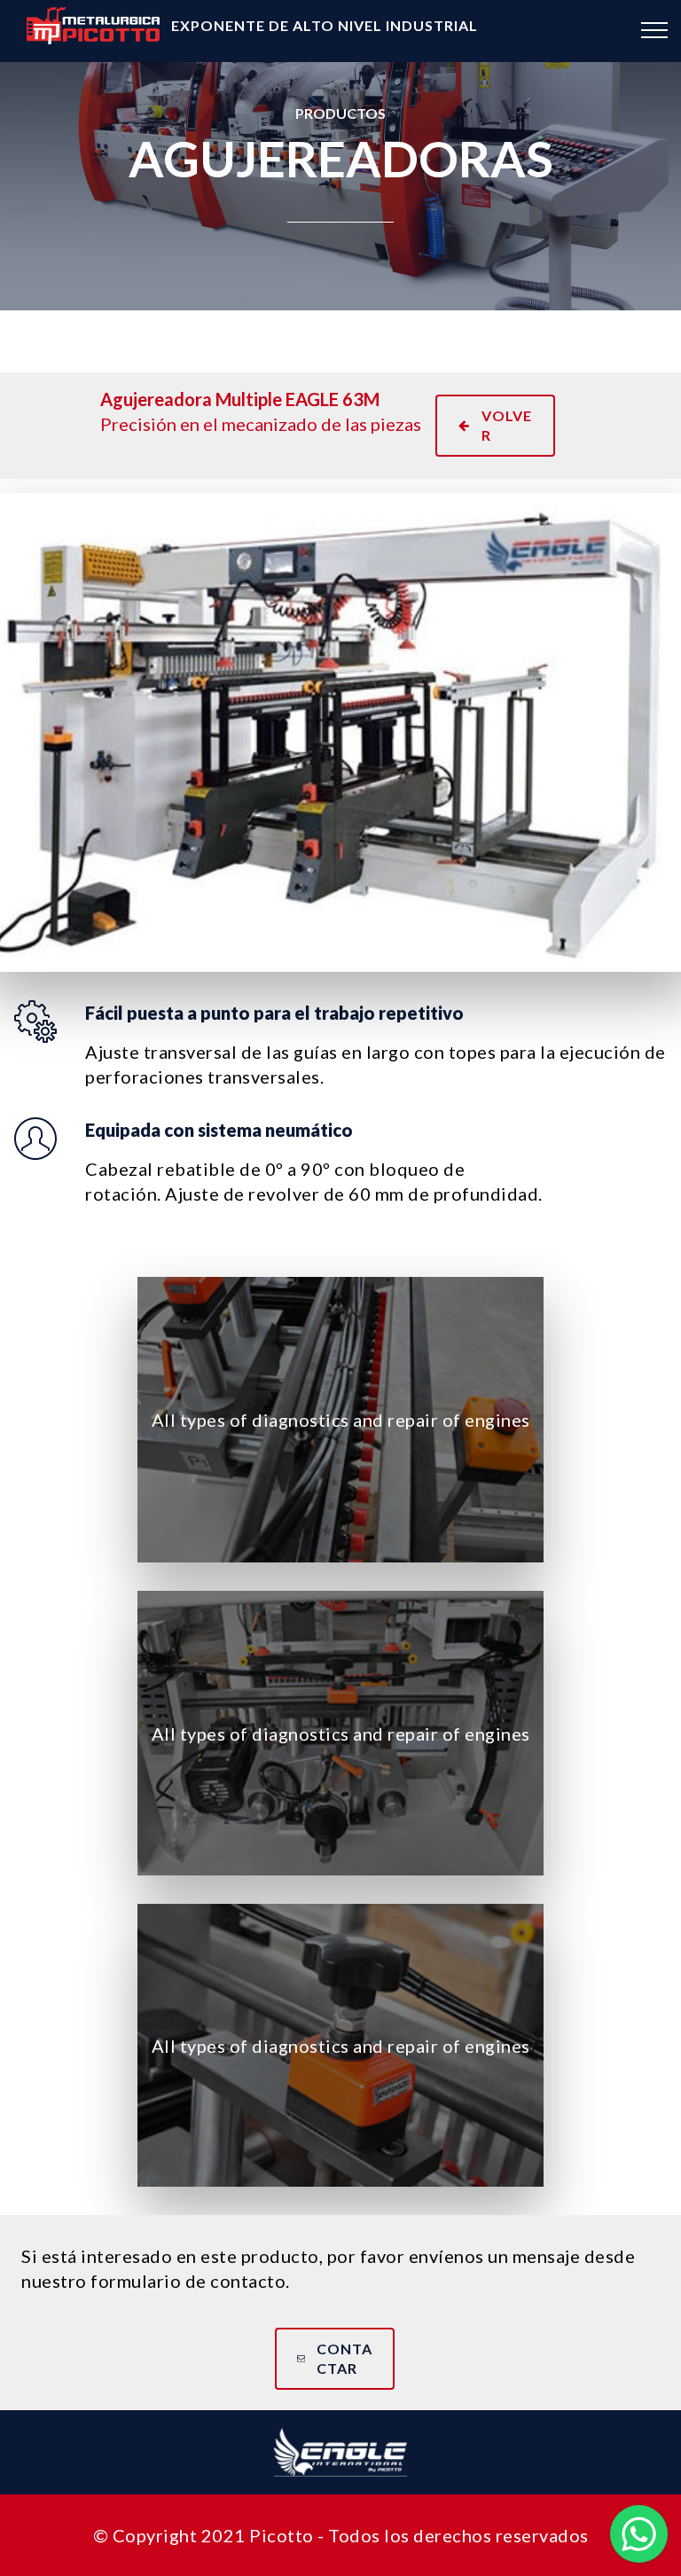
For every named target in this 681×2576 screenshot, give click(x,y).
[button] (639, 2534)
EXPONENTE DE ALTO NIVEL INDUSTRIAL (325, 25)
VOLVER (507, 425)
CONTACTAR (344, 2358)
